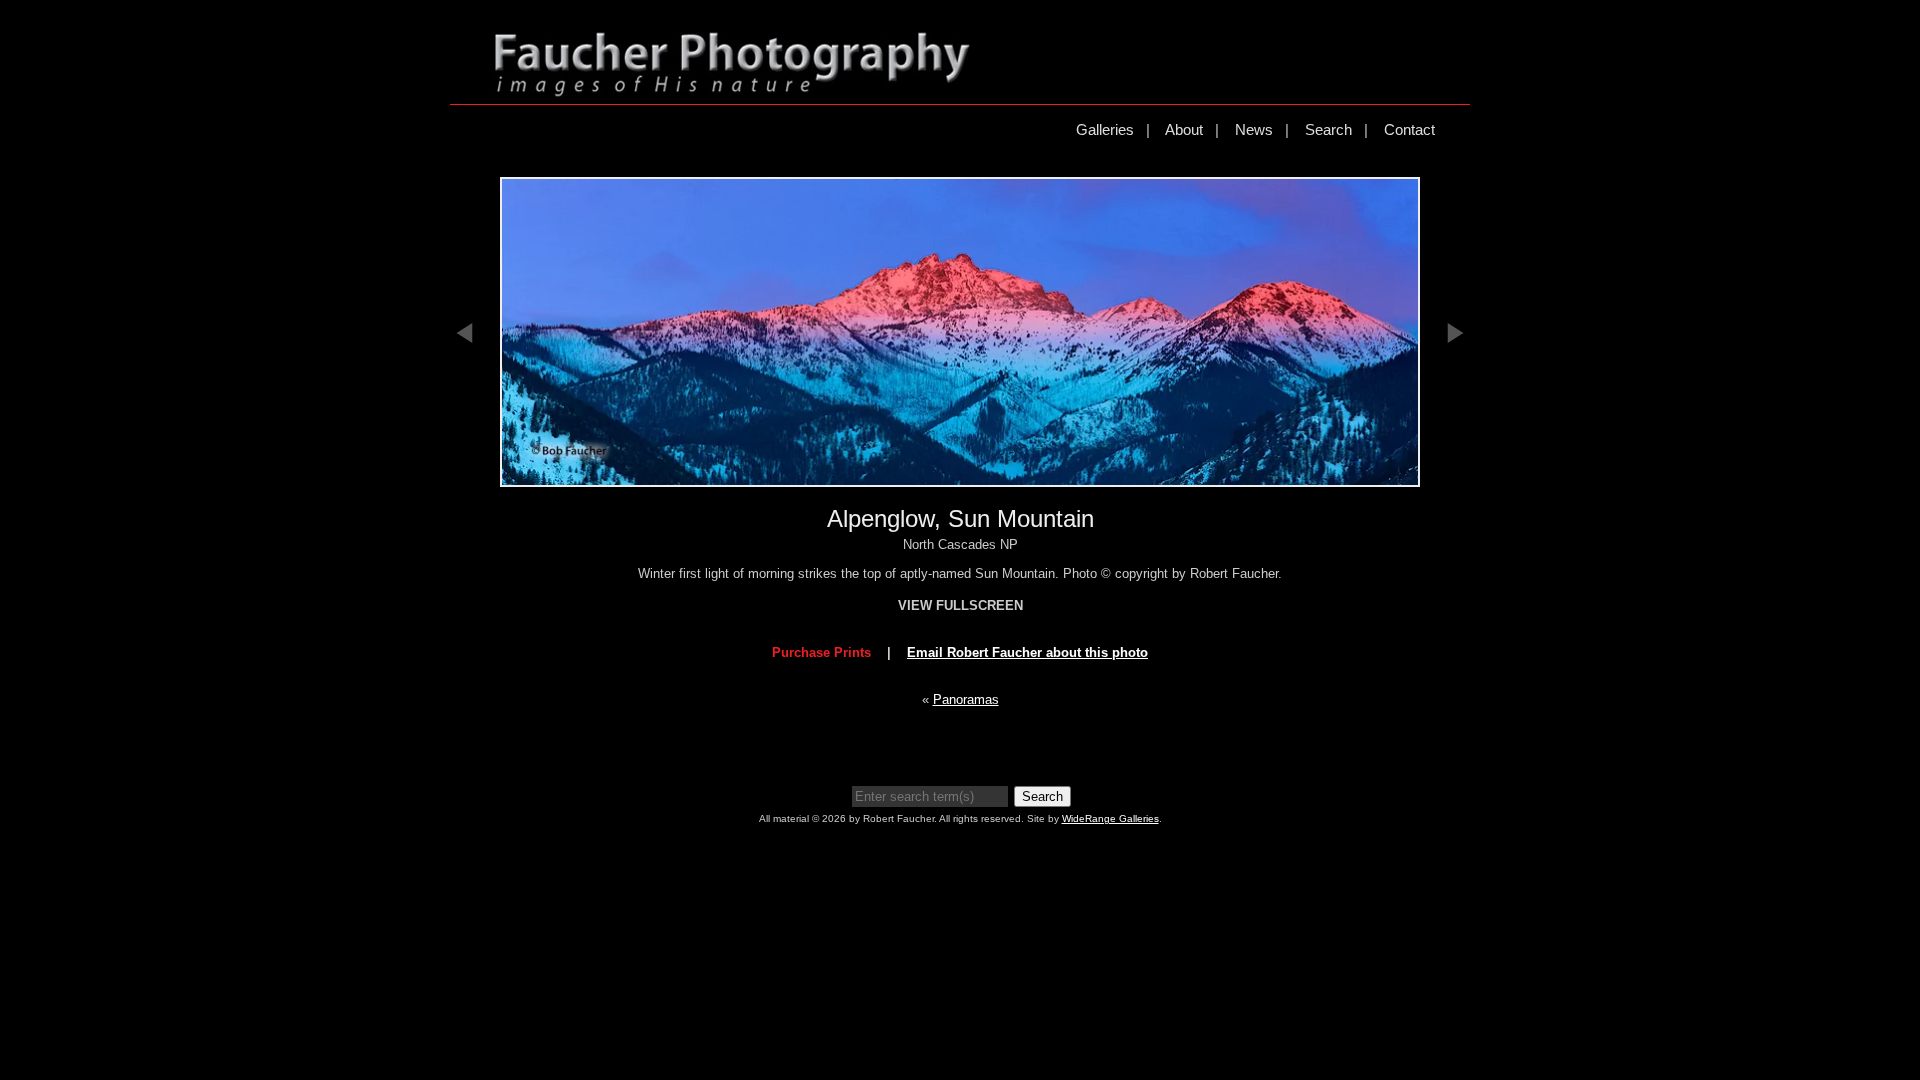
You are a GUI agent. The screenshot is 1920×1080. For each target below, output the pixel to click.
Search (1328, 129)
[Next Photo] (1455, 446)
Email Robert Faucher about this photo (1027, 652)
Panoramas (966, 699)
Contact (1409, 129)
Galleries (1105, 129)
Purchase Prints (821, 652)
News (1254, 129)
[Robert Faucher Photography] (732, 88)
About (1184, 129)
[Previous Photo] (465, 446)
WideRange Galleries (1110, 818)
